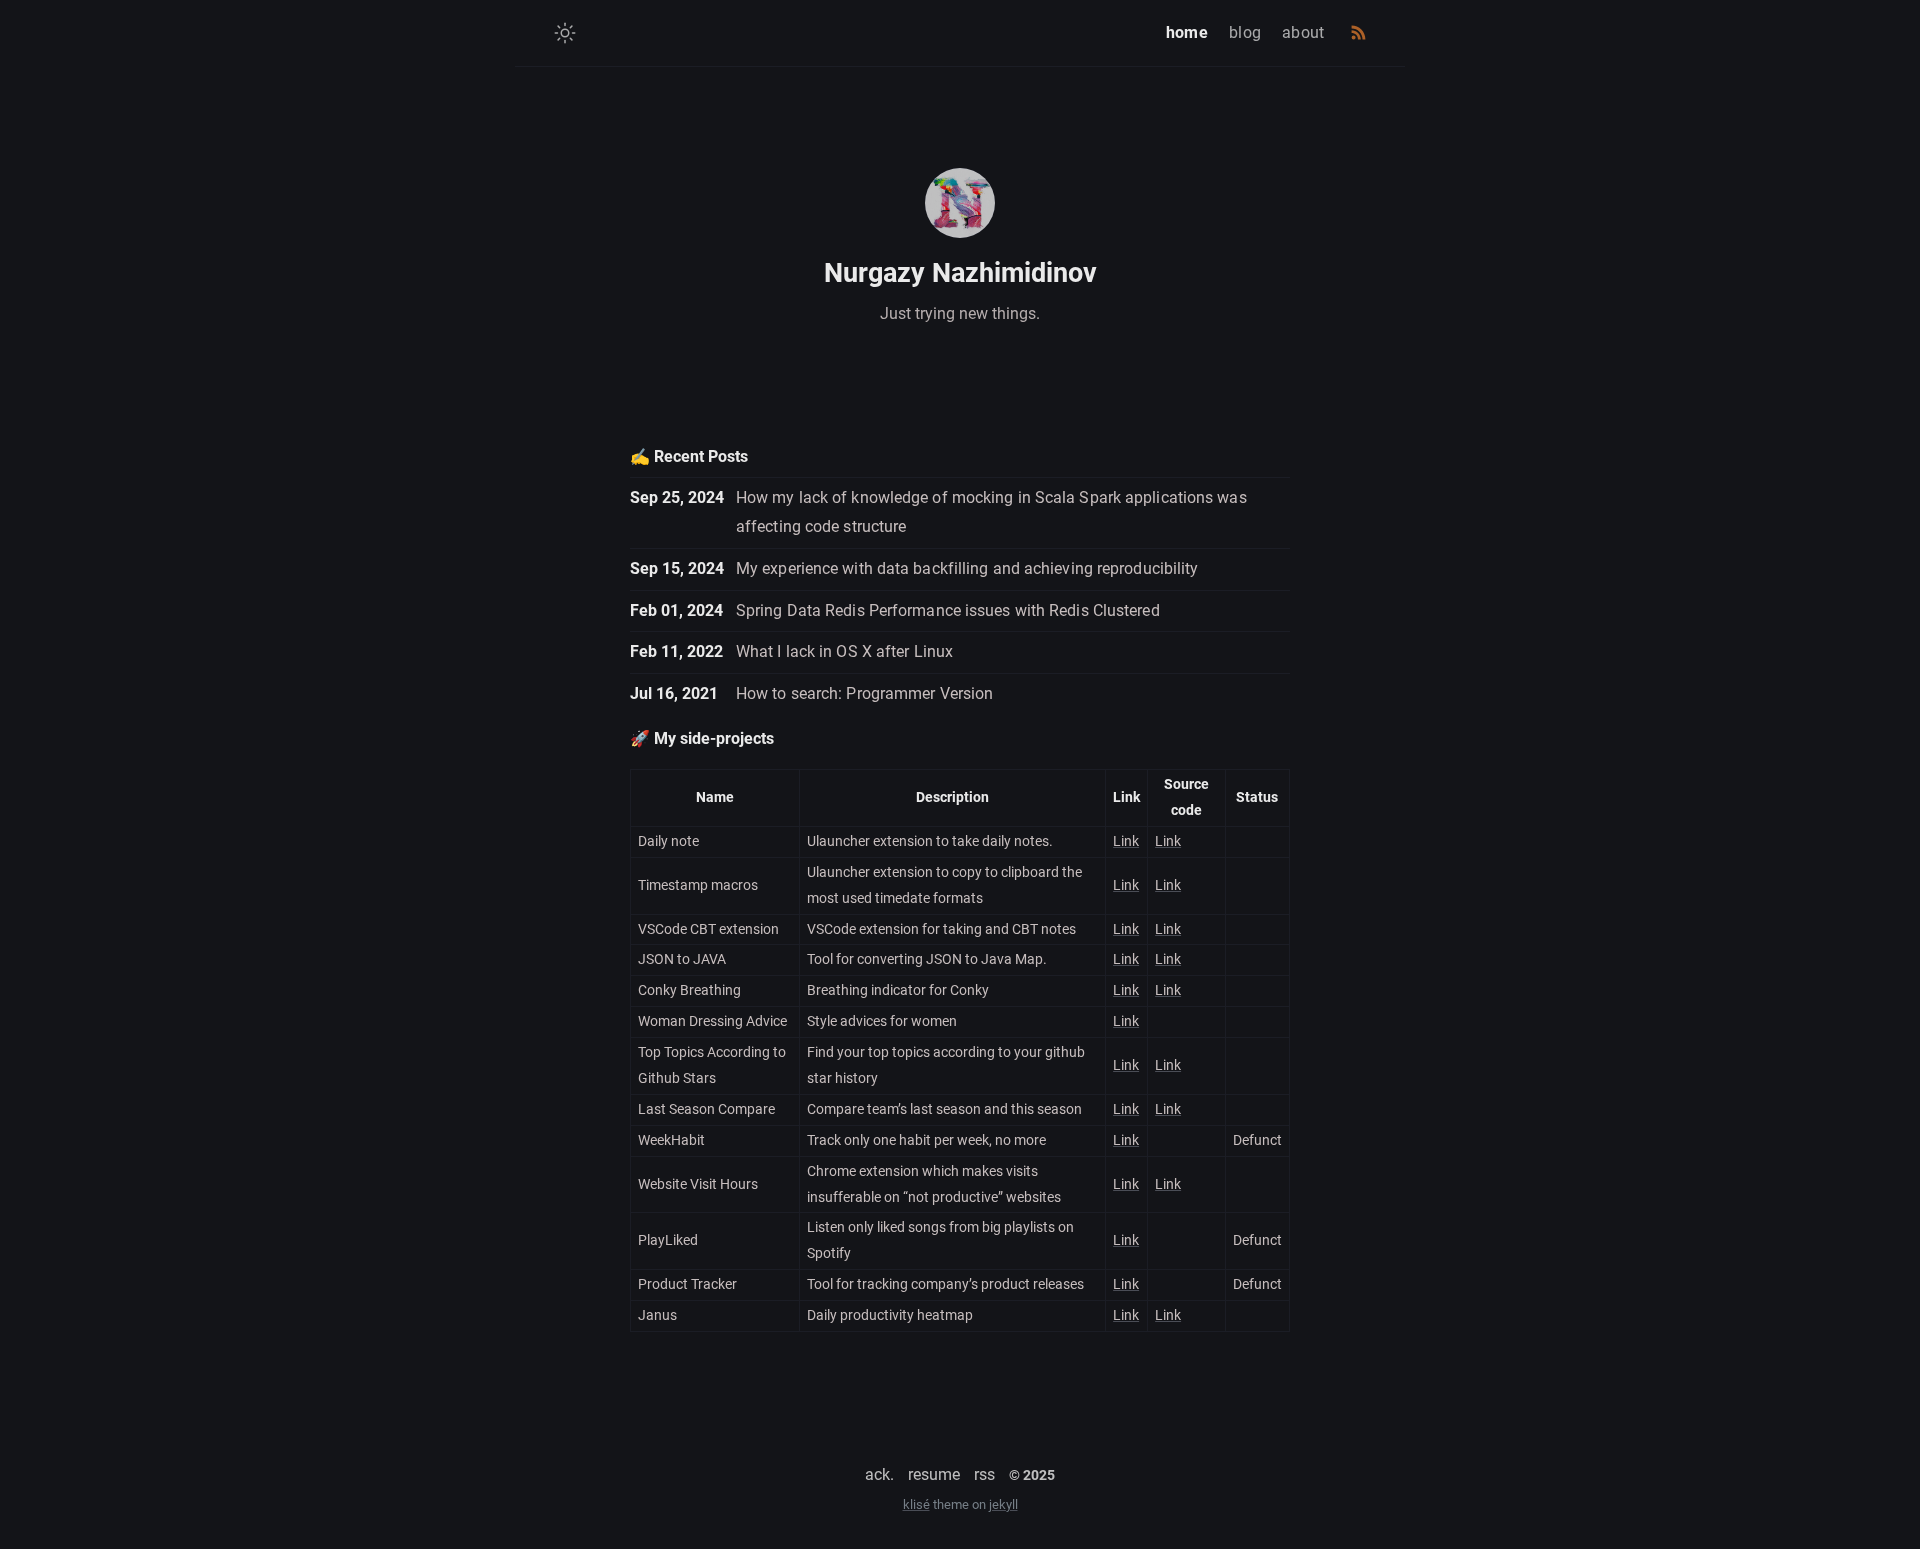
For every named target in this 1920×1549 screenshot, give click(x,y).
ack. (879, 1474)
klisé (916, 1504)
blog (1245, 32)
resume (934, 1474)
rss (984, 1474)
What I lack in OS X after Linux (844, 651)
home (1187, 32)
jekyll (1003, 1504)
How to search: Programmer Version (864, 693)
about (1303, 32)
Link (1126, 841)
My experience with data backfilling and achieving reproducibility (967, 568)
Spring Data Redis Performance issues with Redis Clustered (948, 610)
